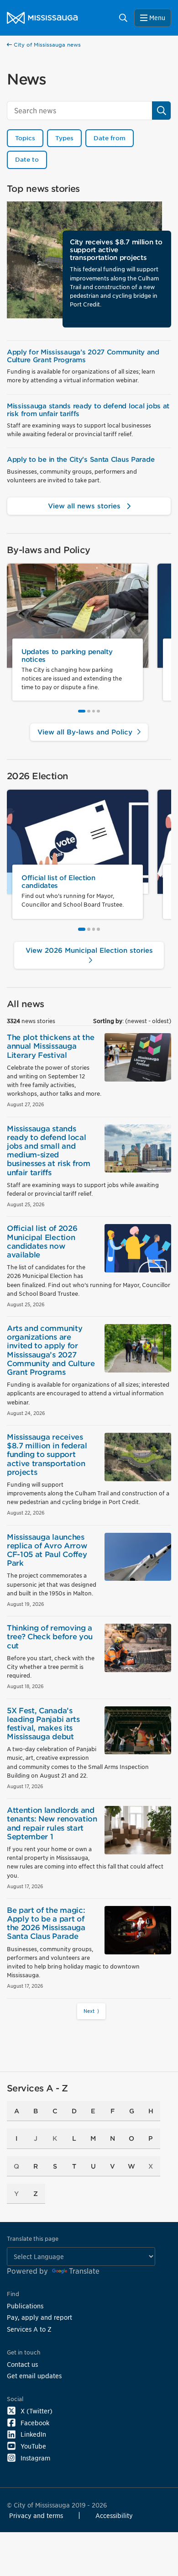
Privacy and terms (36, 2515)
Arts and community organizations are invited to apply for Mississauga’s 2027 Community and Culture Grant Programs (51, 1350)
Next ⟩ (91, 2011)
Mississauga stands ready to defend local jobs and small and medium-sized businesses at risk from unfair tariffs (49, 1151)
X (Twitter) (37, 2411)
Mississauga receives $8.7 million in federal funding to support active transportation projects (47, 1455)
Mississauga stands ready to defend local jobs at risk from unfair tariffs (88, 410)
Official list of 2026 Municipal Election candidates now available (42, 1242)
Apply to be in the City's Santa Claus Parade (81, 459)
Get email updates (34, 2376)
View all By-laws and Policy (86, 732)
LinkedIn (33, 2434)
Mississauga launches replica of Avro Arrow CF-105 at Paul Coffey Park (47, 1550)
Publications (25, 2306)
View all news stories (85, 506)
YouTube (33, 2446)
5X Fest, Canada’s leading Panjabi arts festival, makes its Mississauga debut (43, 1724)
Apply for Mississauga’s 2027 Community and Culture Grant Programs (83, 356)
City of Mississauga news (46, 45)
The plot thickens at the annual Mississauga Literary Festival (50, 1046)
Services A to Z (29, 2329)
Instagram (35, 2458)
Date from (110, 138)
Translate (84, 2271)
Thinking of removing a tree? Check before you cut (50, 1637)
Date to (27, 160)
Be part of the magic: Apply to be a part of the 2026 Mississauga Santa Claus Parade (46, 1924)
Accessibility (114, 2515)
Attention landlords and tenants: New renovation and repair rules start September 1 (52, 1824)
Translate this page (33, 2239)
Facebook (35, 2423)
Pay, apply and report (39, 2317)
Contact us (22, 2364)
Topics (25, 138)
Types (64, 138)
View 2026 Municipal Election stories (89, 950)
